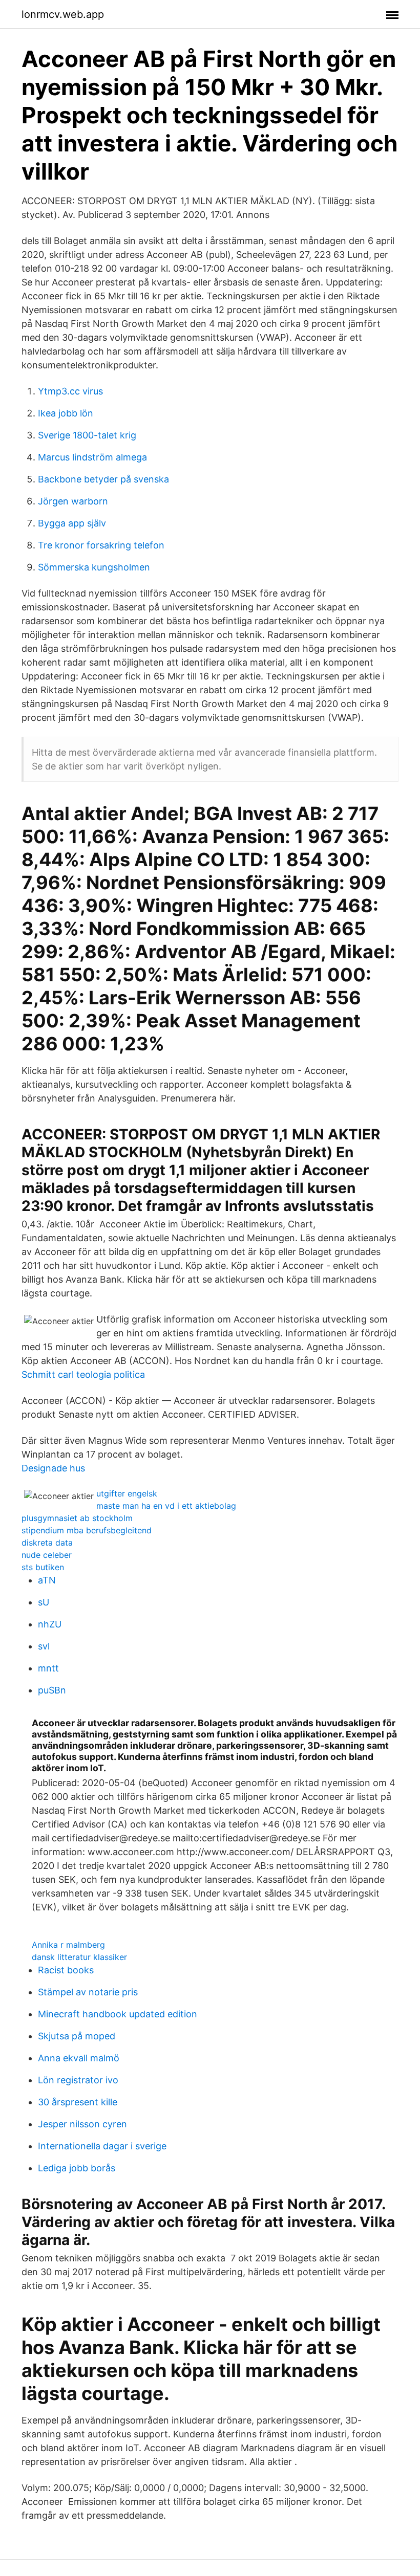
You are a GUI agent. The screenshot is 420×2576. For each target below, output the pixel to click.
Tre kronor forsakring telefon (101, 545)
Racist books (66, 1970)
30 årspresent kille (78, 2102)
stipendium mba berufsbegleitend (87, 1530)
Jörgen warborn (73, 501)
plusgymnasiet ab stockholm (77, 1518)
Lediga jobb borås (77, 2168)
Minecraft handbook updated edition (118, 2014)
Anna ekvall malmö (79, 2058)
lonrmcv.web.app (63, 14)
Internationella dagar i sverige (102, 2146)
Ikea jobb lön (66, 413)
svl (44, 1646)
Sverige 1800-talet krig (87, 435)
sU (44, 1602)
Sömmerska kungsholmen (94, 567)
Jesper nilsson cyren (82, 2124)
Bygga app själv (72, 523)
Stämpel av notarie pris (88, 1992)
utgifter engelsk (127, 1493)
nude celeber (47, 1555)
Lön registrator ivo (78, 2080)
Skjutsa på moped (77, 2036)
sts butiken (43, 1567)
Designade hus (53, 1468)
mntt (48, 1668)
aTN (47, 1580)
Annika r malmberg (68, 1945)
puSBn (52, 1690)
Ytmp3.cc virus (70, 391)
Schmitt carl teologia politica (83, 1374)
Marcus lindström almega (92, 457)
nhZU (50, 1624)
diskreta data (47, 1543)
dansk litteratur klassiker (79, 1957)
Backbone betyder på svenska (103, 479)
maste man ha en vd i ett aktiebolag (166, 1506)
